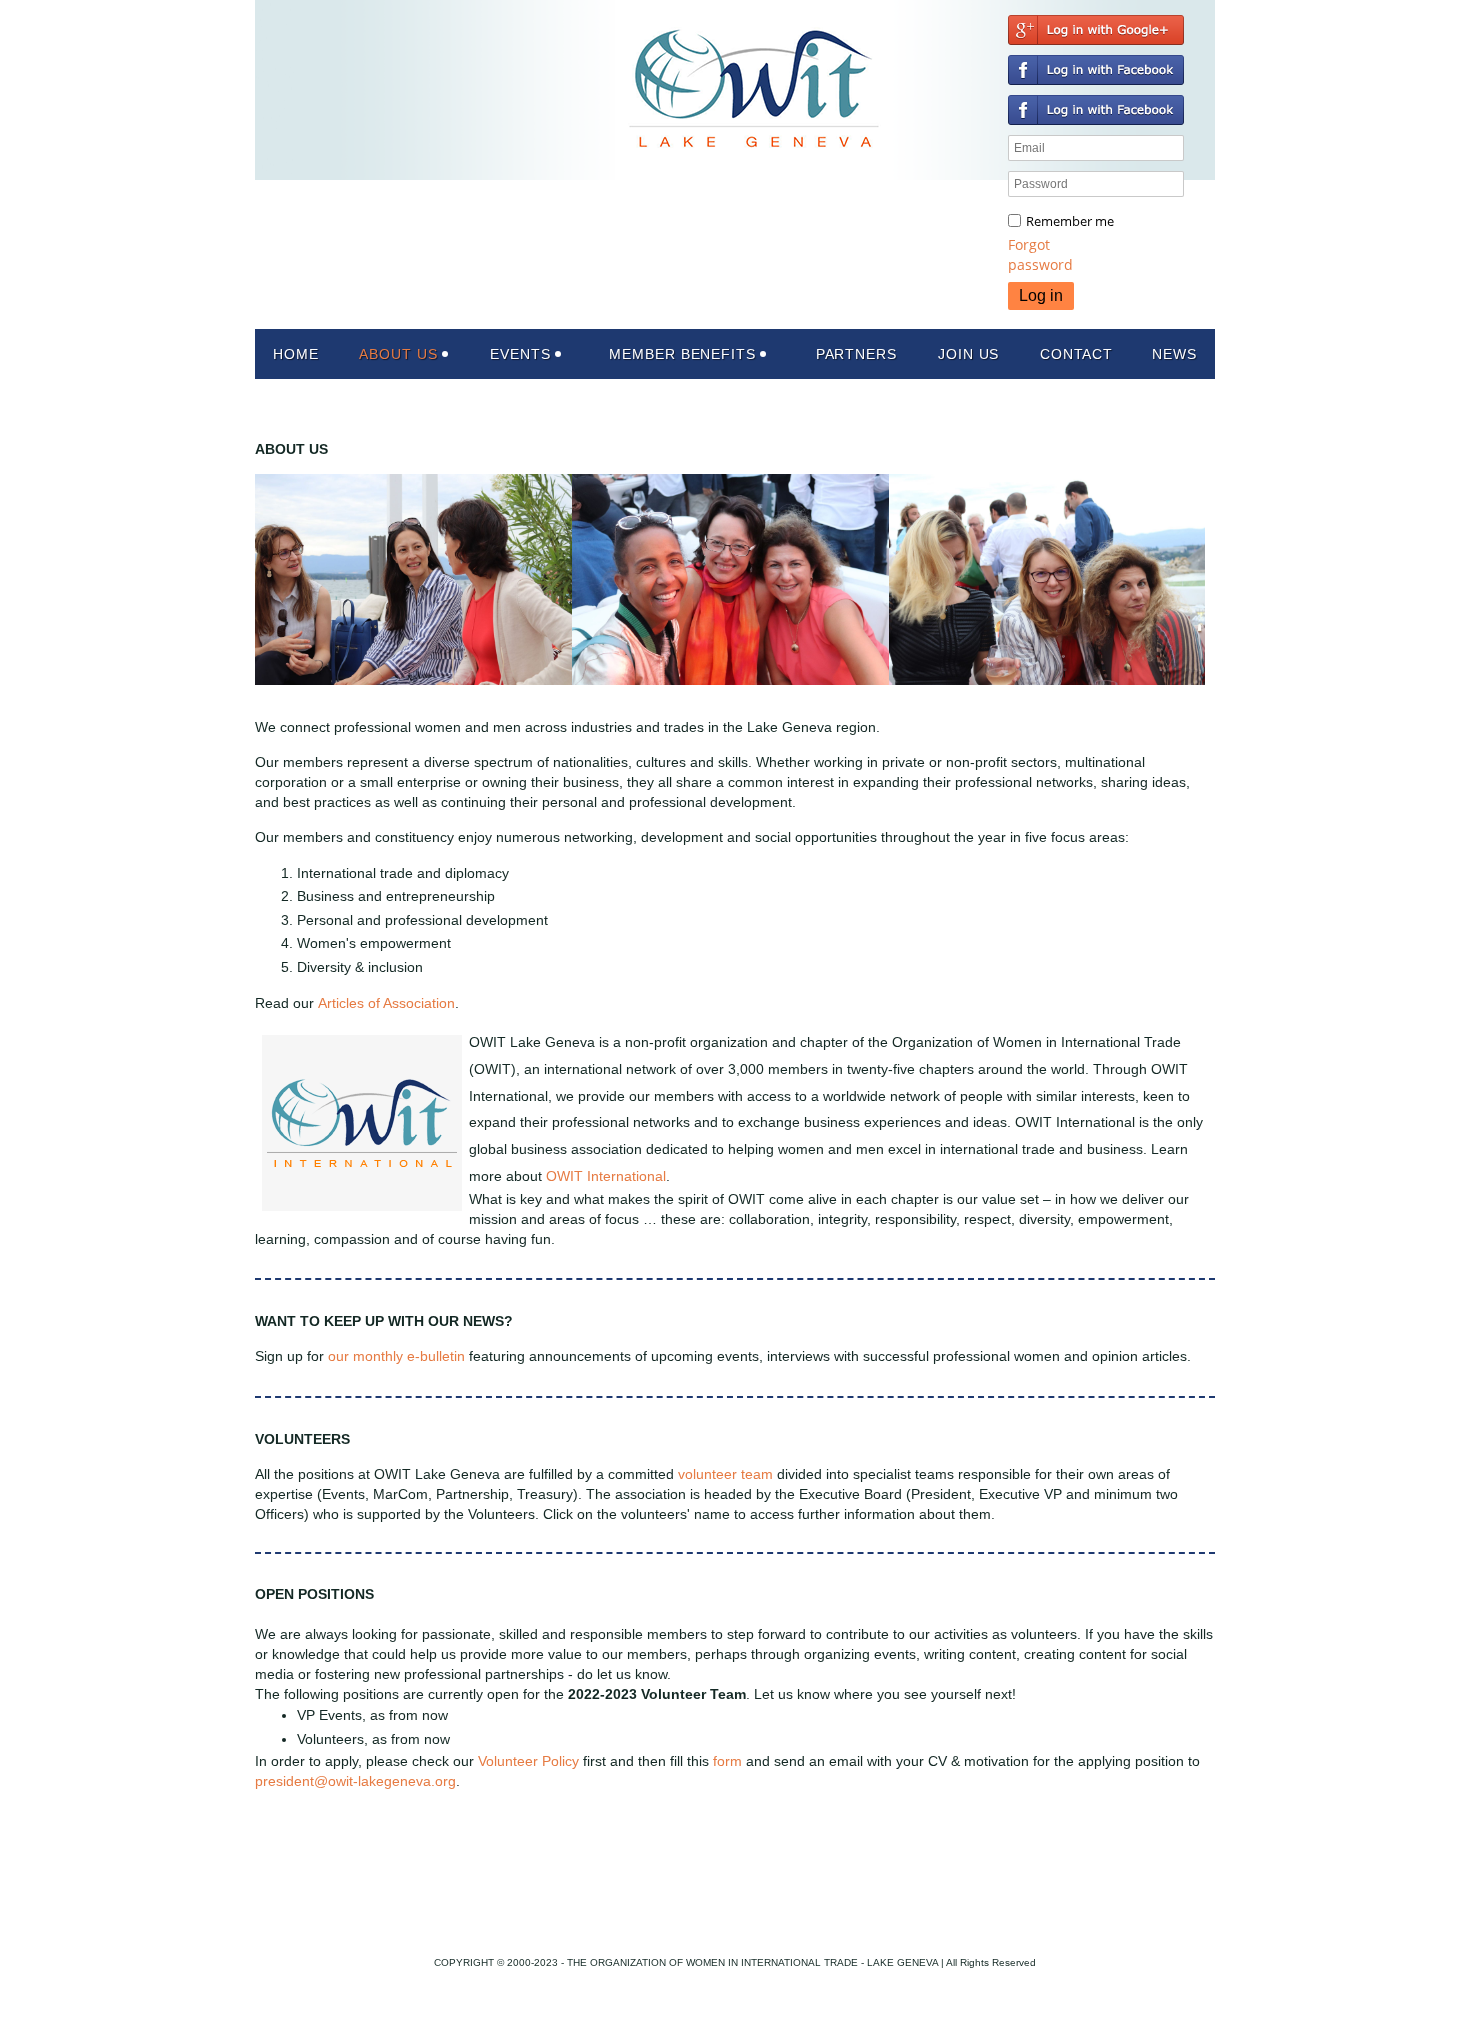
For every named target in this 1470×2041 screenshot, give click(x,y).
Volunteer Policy (528, 1761)
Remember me (1070, 221)
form (727, 1761)
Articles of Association (386, 1003)
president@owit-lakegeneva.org (355, 1781)
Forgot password (1040, 254)
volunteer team (725, 1474)
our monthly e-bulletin (396, 1356)
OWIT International (606, 1176)
